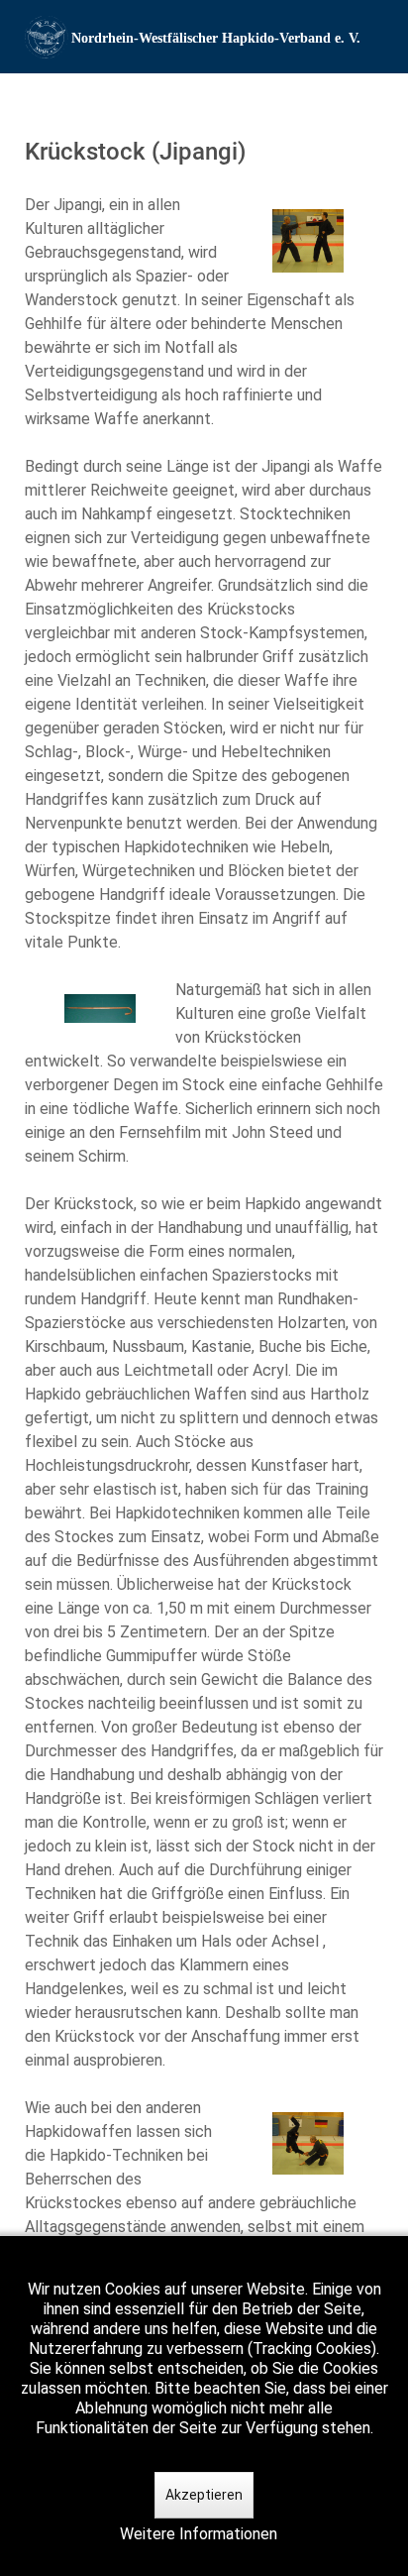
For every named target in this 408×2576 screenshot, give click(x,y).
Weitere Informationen (199, 2534)
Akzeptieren (204, 2495)
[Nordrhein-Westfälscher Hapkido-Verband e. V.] (204, 37)
